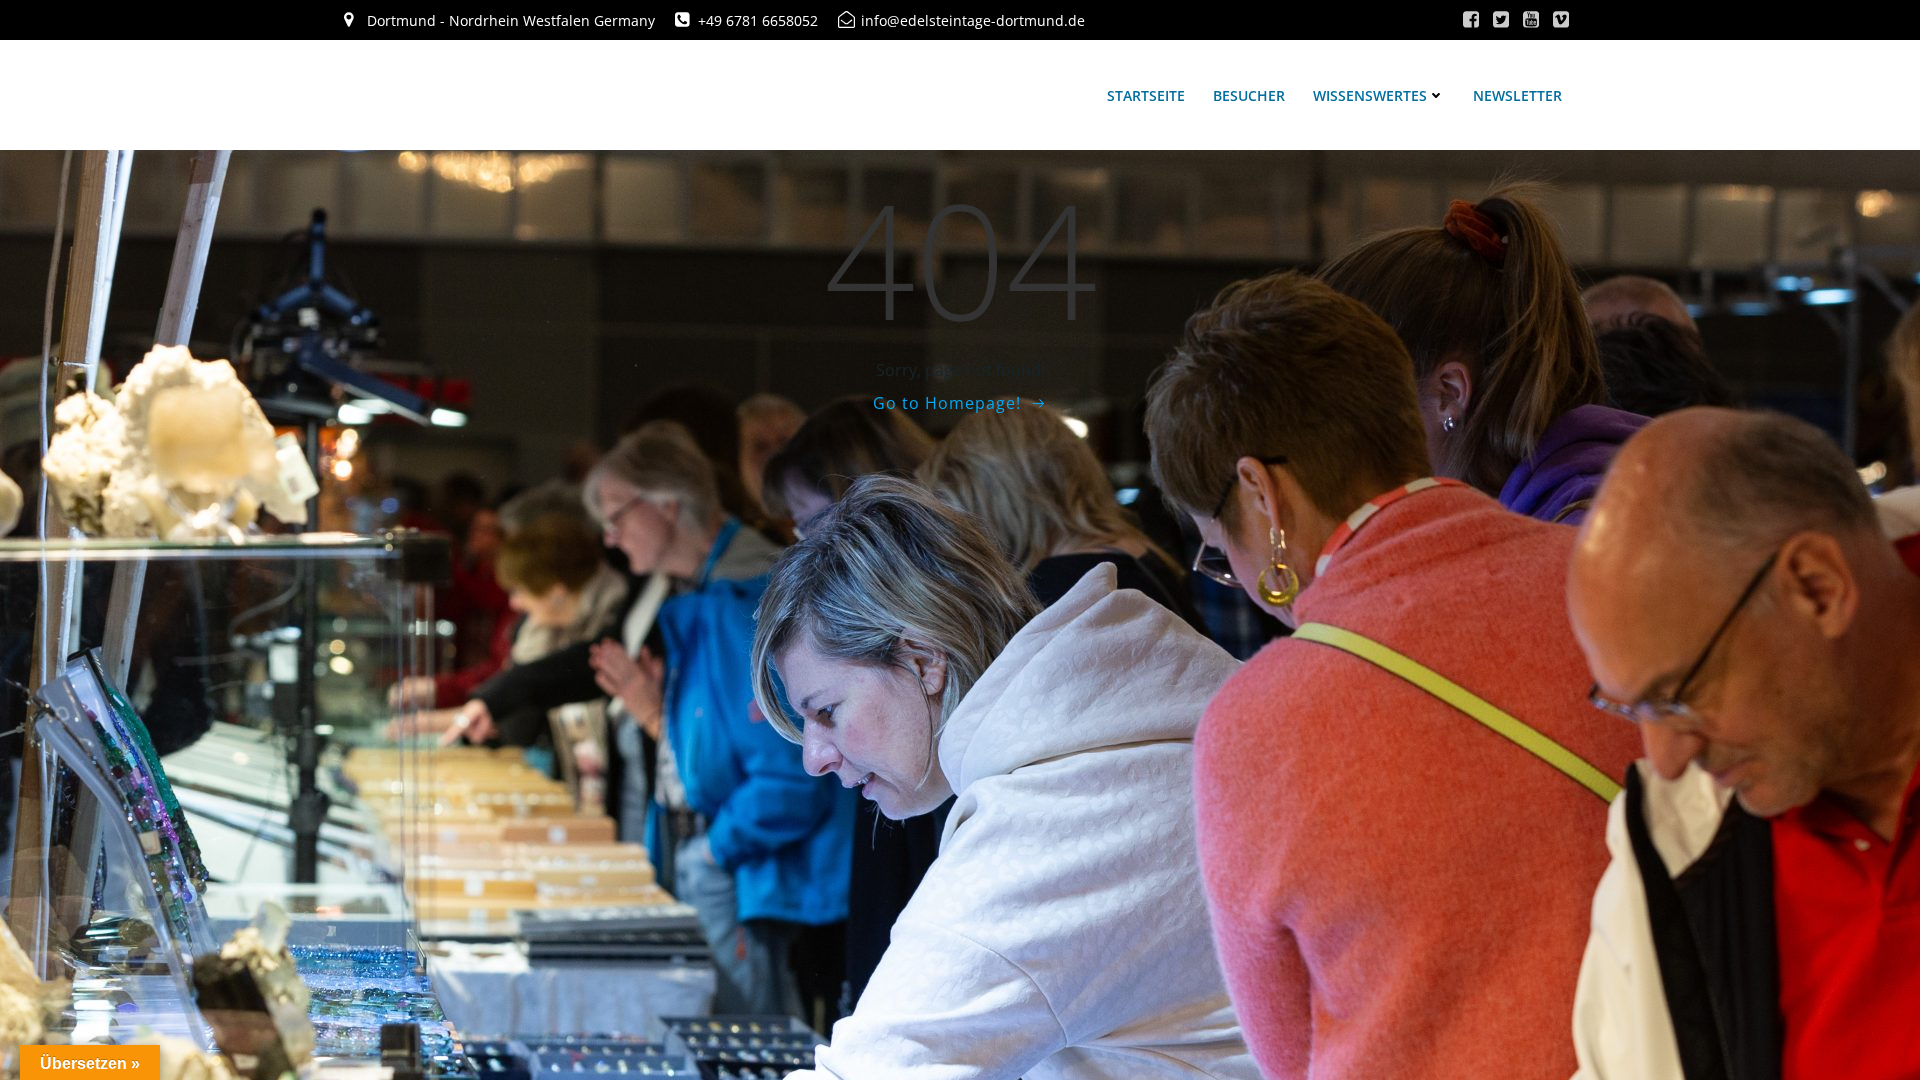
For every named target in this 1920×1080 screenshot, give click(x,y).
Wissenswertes (1370, 95)
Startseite (1146, 95)
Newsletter (1517, 95)
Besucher (1249, 95)
